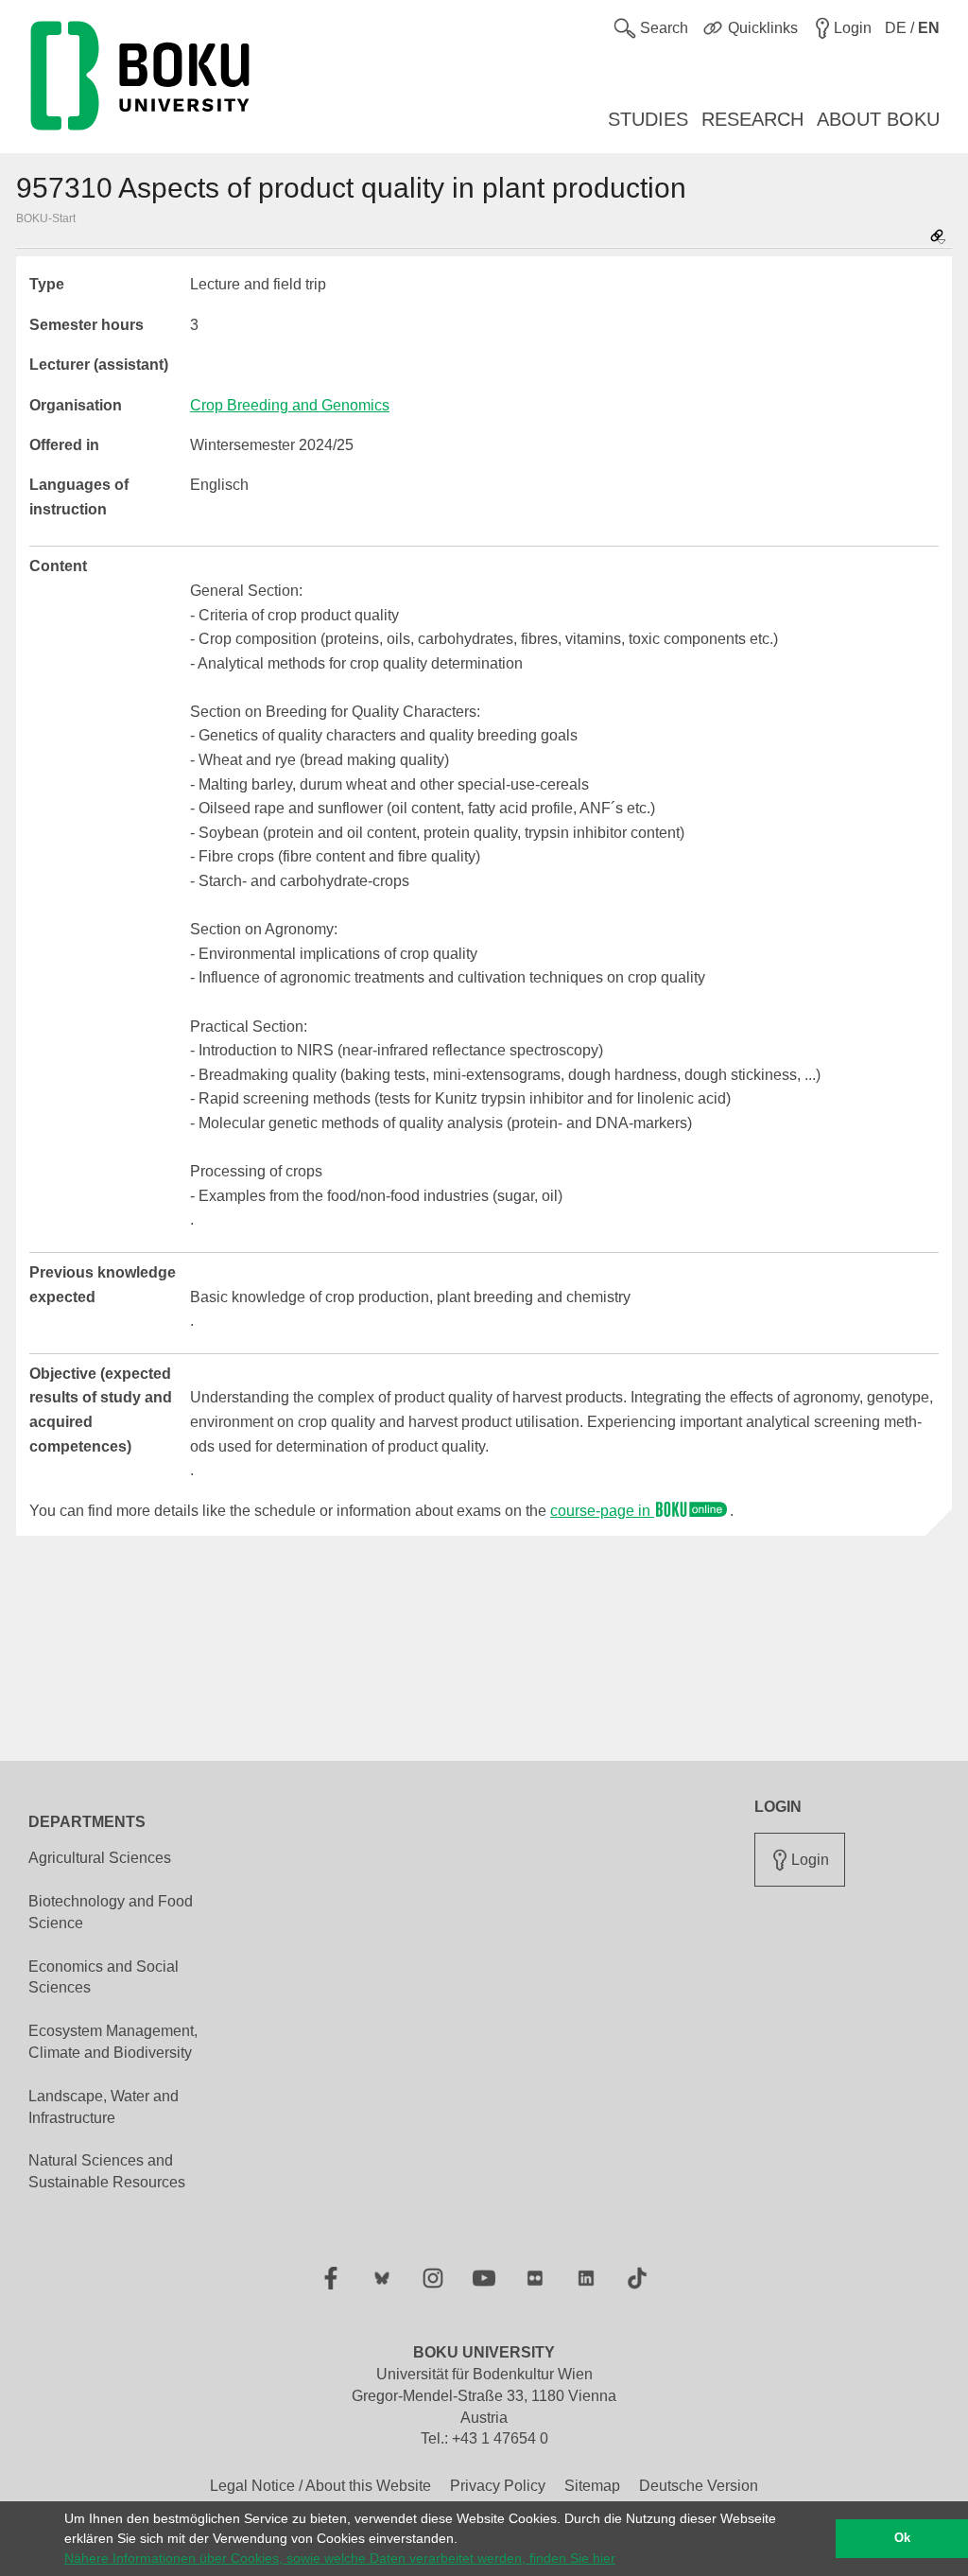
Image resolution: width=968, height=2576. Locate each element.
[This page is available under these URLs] (938, 238)
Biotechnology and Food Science (111, 1912)
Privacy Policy (498, 2486)
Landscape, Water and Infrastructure (104, 2107)
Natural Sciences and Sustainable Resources (107, 2171)
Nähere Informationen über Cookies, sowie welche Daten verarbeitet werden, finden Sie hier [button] (340, 2558)
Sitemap (592, 2486)
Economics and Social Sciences (104, 1977)
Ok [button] (902, 2538)
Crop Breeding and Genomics (290, 405)
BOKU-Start (46, 218)
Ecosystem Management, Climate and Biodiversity (113, 2042)
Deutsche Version (699, 2486)
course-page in (602, 1511)
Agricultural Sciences (100, 1858)
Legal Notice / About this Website (320, 2486)
